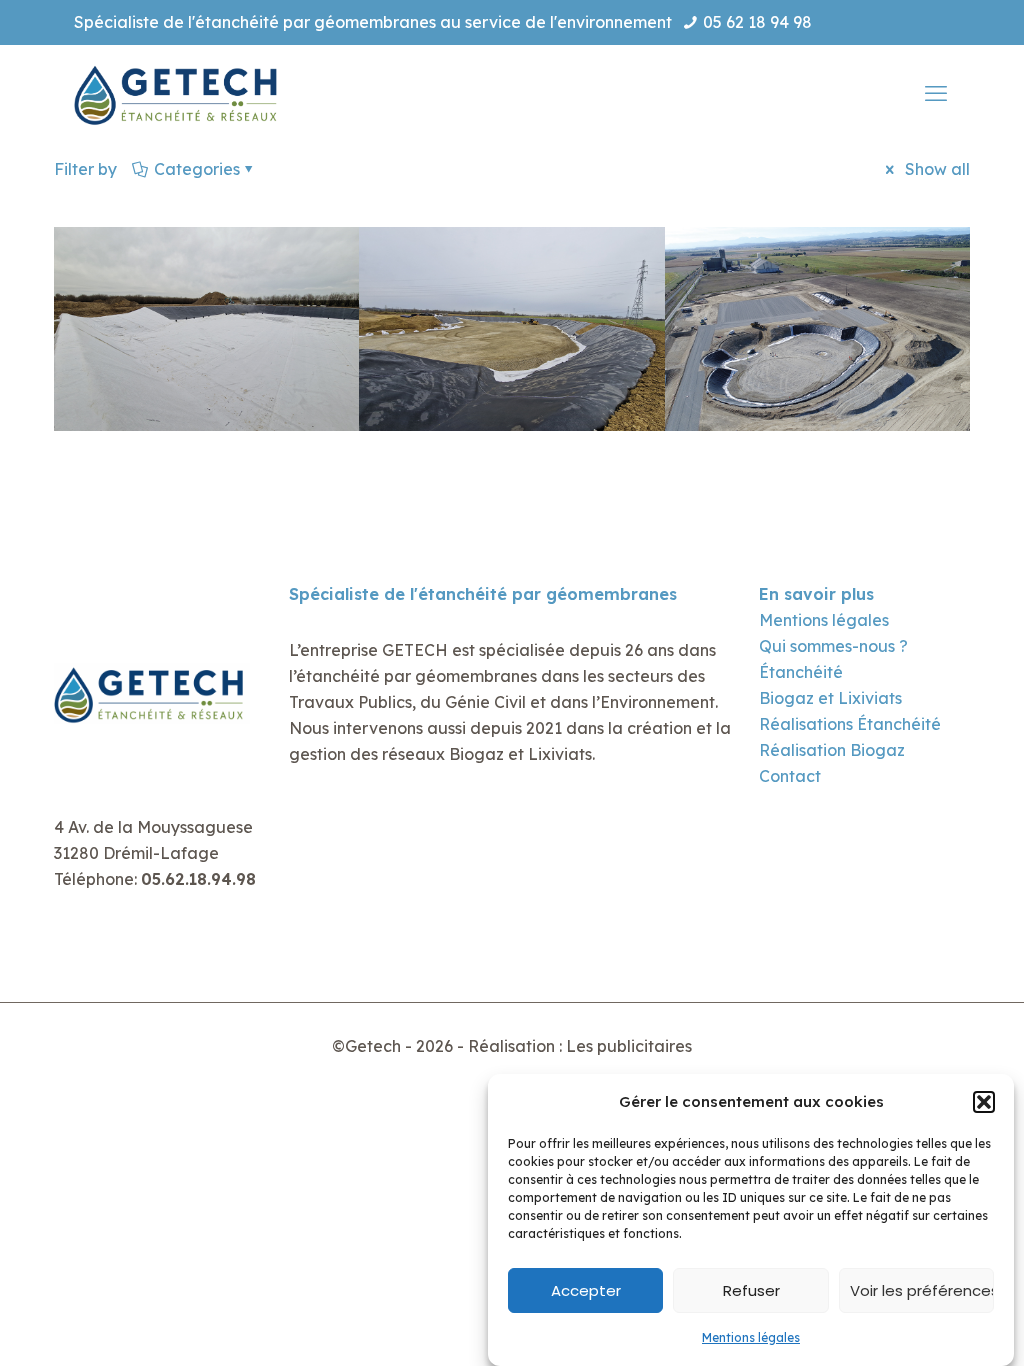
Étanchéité (801, 672)
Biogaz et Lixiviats (830, 698)
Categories (197, 169)
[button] (984, 1102)
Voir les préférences (922, 1290)
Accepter (586, 1290)
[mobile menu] (938, 93)
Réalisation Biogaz (832, 750)
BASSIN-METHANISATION (817, 389)
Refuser (751, 1290)
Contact (790, 776)
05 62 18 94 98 (757, 22)
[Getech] (179, 92)
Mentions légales (751, 1337)
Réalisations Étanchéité (850, 724)
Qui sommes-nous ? (833, 646)
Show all (935, 169)
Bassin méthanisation (206, 389)
